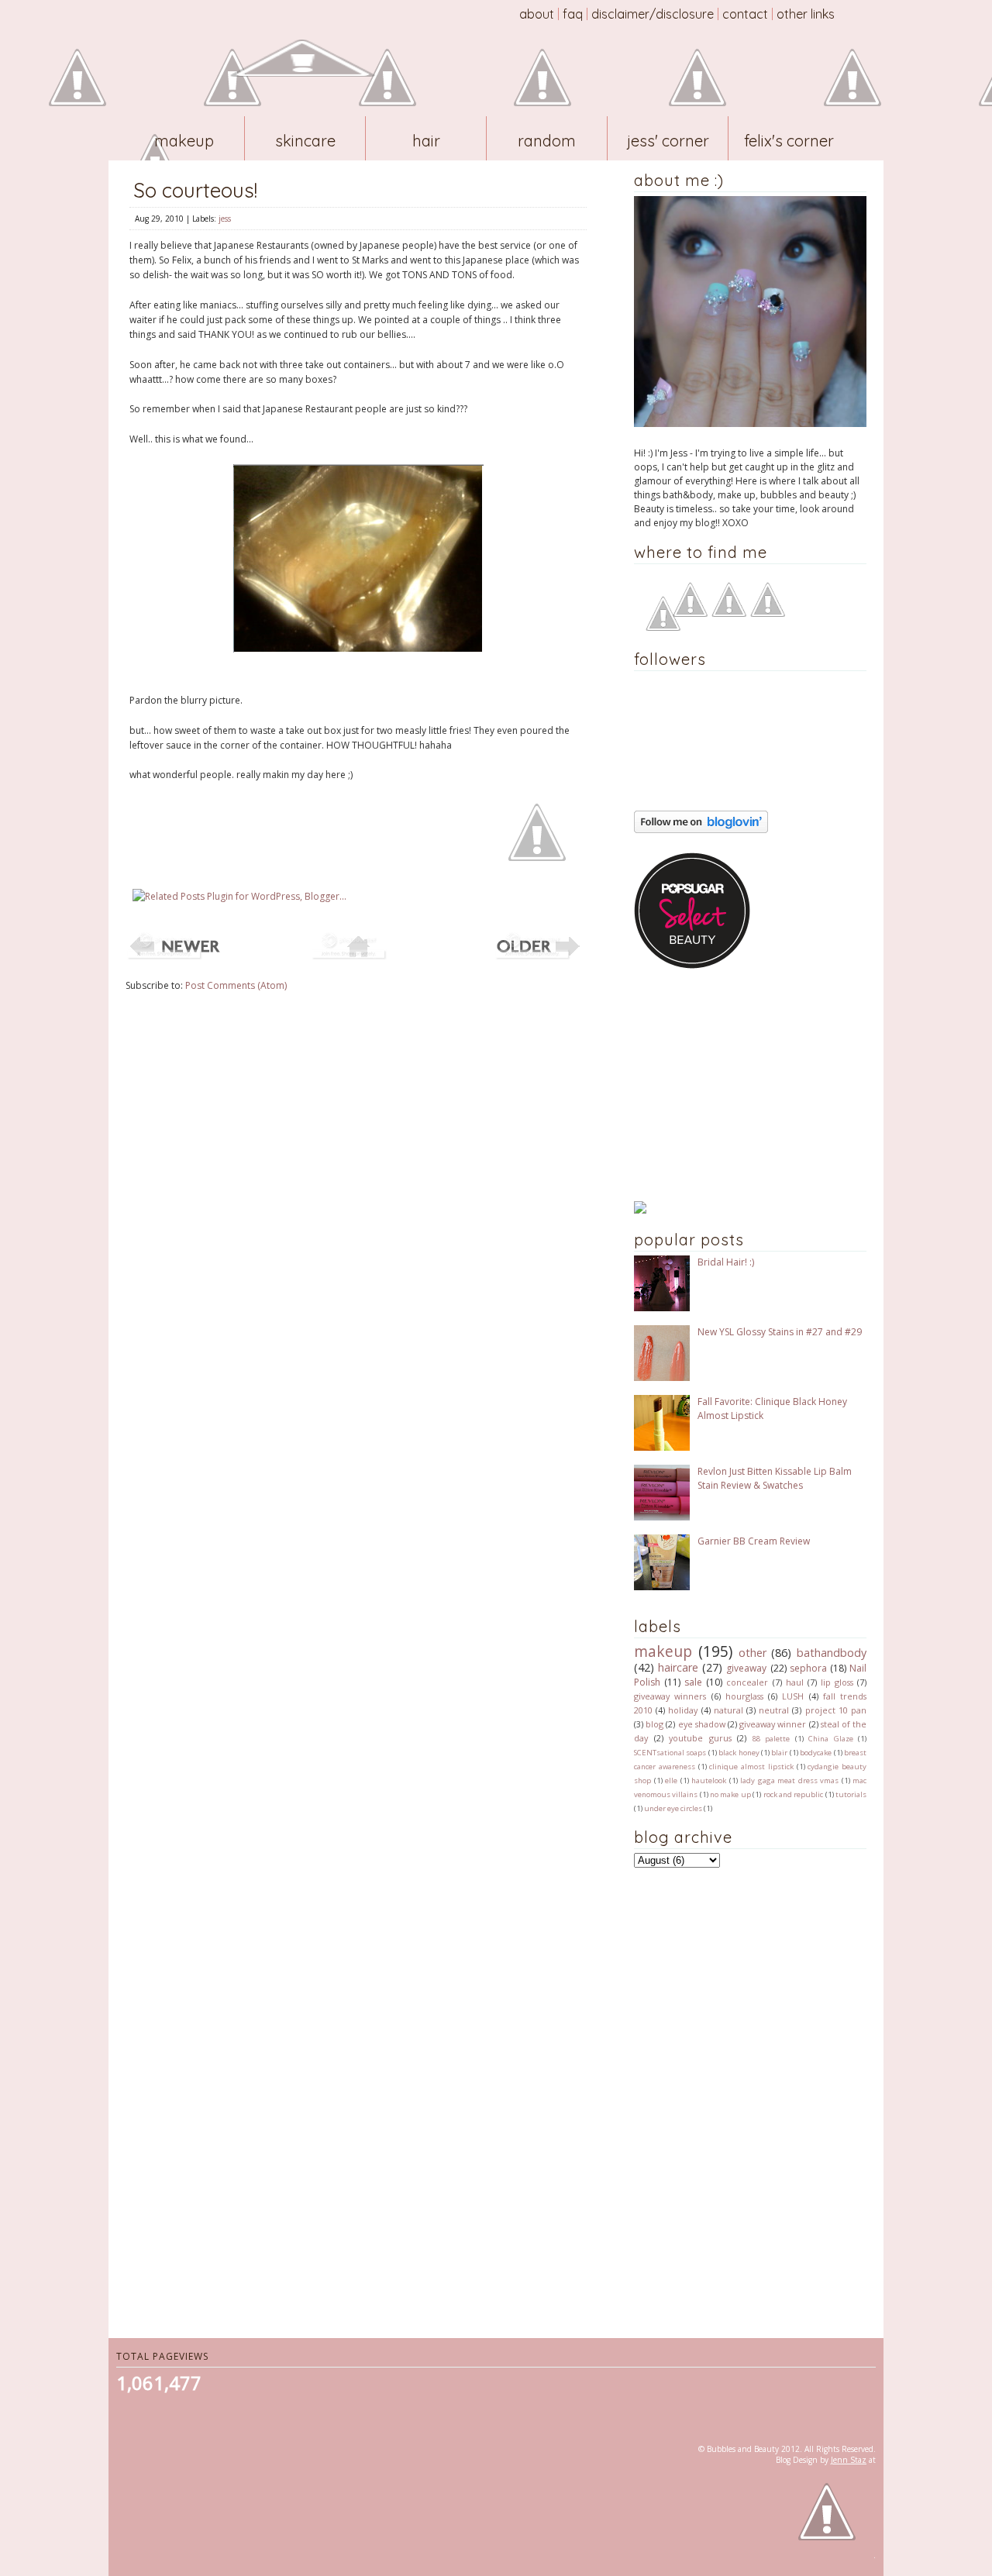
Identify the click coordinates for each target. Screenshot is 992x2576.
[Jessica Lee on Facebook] (663, 627)
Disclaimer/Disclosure (653, 14)
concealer (747, 1682)
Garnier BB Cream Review (754, 1541)
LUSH (793, 1696)
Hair (426, 141)
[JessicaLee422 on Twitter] (729, 613)
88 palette (772, 1739)
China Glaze (831, 1739)
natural (728, 1710)
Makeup (184, 141)
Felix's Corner (789, 141)
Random (547, 141)
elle (671, 1780)
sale (693, 1682)
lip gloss (837, 1682)
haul (795, 1682)
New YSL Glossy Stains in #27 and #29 (780, 1332)
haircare (678, 1667)
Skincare (305, 141)
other (753, 1653)
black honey (739, 1753)
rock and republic (794, 1794)
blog (654, 1724)
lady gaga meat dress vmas (789, 1780)
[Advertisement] (731, 1085)
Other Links (806, 14)
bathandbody (832, 1653)
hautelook (709, 1780)
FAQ (573, 14)
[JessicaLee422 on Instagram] (768, 613)
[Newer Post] (174, 958)
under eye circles (673, 1808)
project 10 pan (836, 1710)
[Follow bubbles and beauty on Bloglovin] (701, 830)
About (537, 14)
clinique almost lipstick (751, 1767)
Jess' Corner (668, 141)
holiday (683, 1710)
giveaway (746, 1668)
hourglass (744, 1696)
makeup (663, 1651)
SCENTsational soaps (670, 1753)
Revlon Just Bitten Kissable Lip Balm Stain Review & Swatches (775, 1478)
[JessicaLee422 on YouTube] (690, 613)
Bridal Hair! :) (726, 1262)
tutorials (851, 1794)
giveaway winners (670, 1696)
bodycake (816, 1753)
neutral (774, 1710)
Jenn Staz (849, 2460)
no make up (730, 1794)
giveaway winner (773, 1724)
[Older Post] (542, 958)
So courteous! (195, 190)
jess (225, 219)
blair (779, 1753)
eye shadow (702, 1724)
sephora (808, 1668)
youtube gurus (700, 1738)
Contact (745, 14)
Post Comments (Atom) (236, 985)
